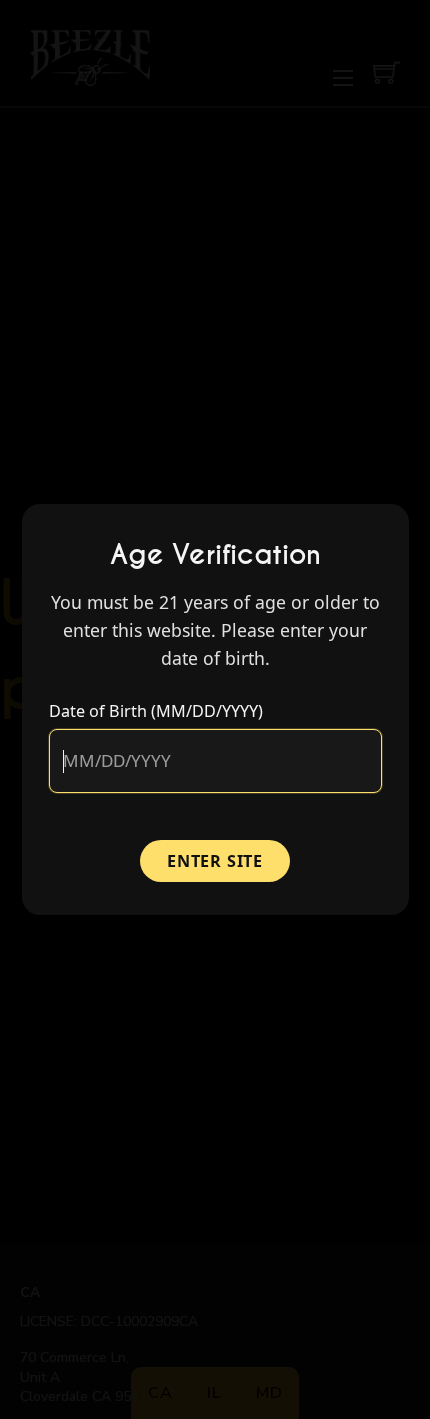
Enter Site (215, 861)
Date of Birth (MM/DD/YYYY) (156, 711)
